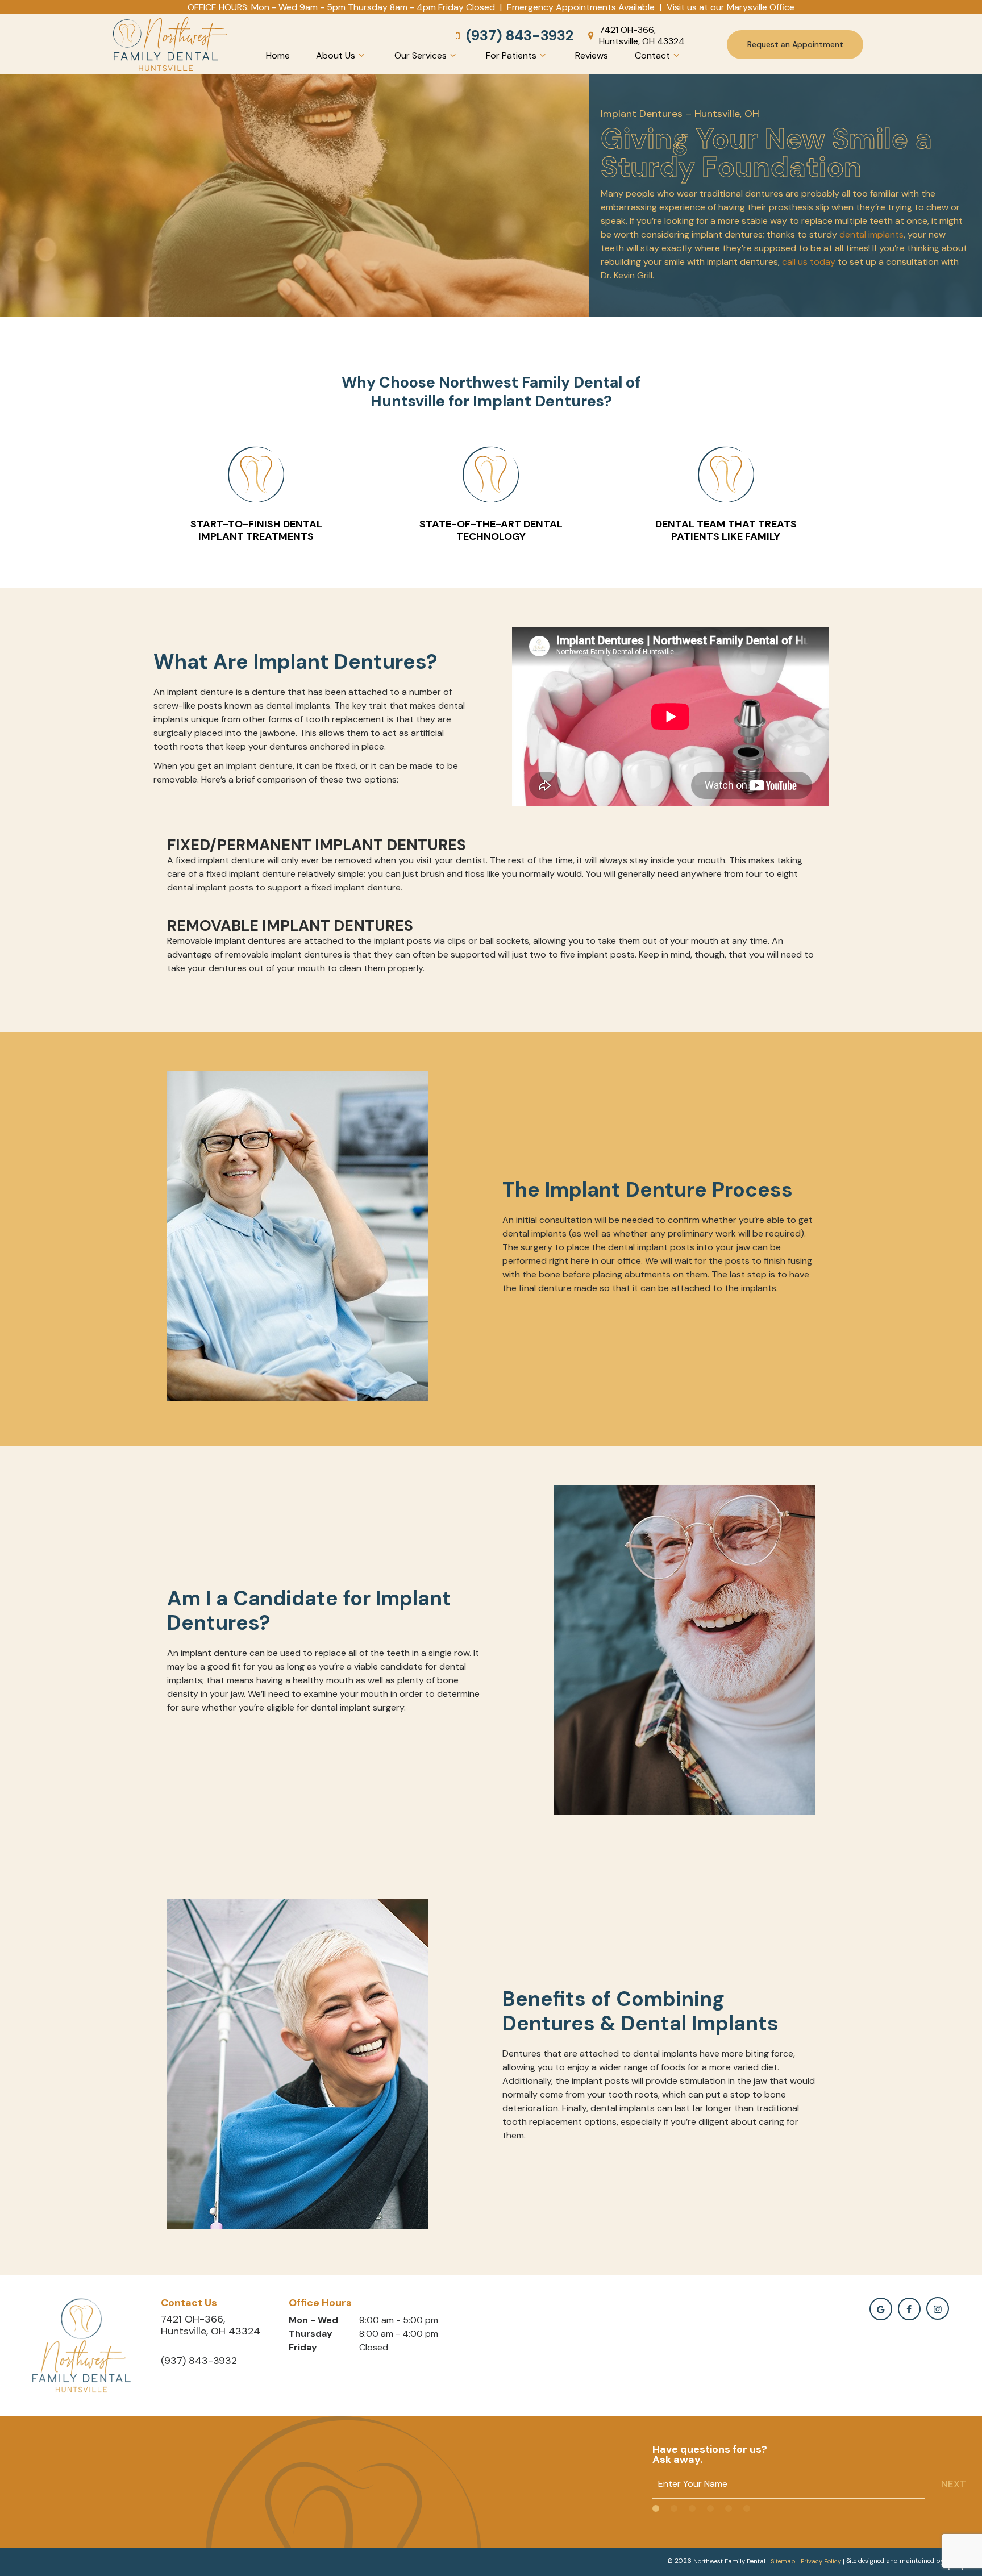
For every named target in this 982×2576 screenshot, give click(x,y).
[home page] (170, 44)
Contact (652, 55)
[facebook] (909, 2309)
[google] (881, 2309)
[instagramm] (938, 2308)
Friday (303, 2347)
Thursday (311, 2334)
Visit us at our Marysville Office (731, 7)
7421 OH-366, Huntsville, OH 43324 (642, 35)
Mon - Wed (313, 2320)
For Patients (511, 55)
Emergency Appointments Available (581, 7)
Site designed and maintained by (896, 2561)
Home (278, 55)
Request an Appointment (795, 44)
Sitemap (783, 2561)
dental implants (871, 234)
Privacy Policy (821, 2561)
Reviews (592, 55)
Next (954, 2484)
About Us (336, 55)
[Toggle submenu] (361, 55)
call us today (809, 262)
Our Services (421, 55)
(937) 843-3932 (520, 36)
